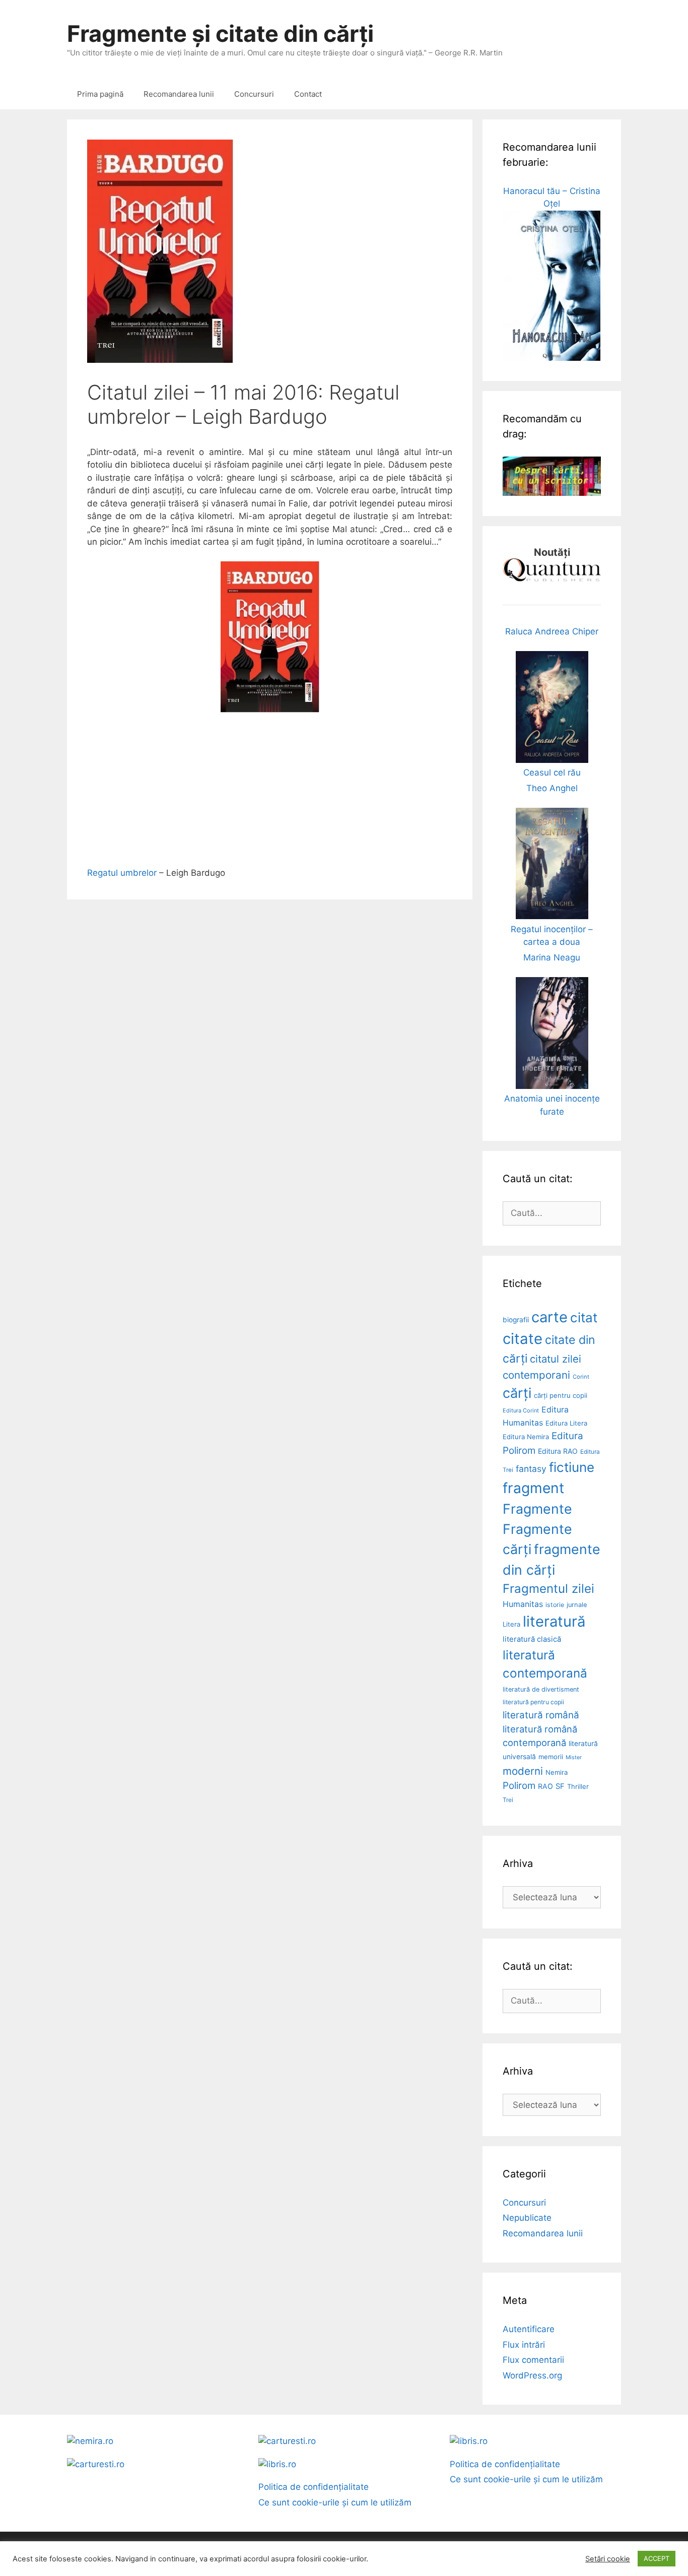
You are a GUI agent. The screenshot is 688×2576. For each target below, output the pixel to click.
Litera (511, 1624)
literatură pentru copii (533, 1702)
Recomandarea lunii (179, 94)
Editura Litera (566, 1423)
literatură (554, 1621)
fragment (533, 1488)
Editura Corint (521, 1410)
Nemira (557, 1772)
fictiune (572, 1467)
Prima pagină (100, 94)
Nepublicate (527, 2218)
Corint (581, 1377)
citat (584, 1317)
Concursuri (254, 94)
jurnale (577, 1605)
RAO (545, 1786)
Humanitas (523, 1604)
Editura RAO (558, 1451)
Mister (574, 1757)
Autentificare (529, 2329)
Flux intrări (524, 2345)
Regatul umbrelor (122, 873)
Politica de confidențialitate (314, 2487)
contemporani (536, 1375)
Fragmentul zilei (548, 1589)
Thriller (578, 1786)
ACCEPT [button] (657, 2558)
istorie (555, 1605)
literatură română (541, 1715)
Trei (508, 1800)
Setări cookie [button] (608, 2559)
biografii (516, 1320)
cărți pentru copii (561, 1395)
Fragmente (537, 1509)
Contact (308, 94)
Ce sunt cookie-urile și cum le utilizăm (335, 2502)
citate (523, 1339)
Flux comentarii (533, 2360)
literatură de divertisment (541, 1689)
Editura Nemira (526, 1437)
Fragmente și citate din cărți (220, 34)
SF (560, 1786)
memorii (551, 1757)
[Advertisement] (270, 796)
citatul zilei (556, 1359)
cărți (517, 1393)
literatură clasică (532, 1639)
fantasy (531, 1469)
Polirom (519, 1786)
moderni (523, 1771)
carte (549, 1317)
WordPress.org (532, 2375)
